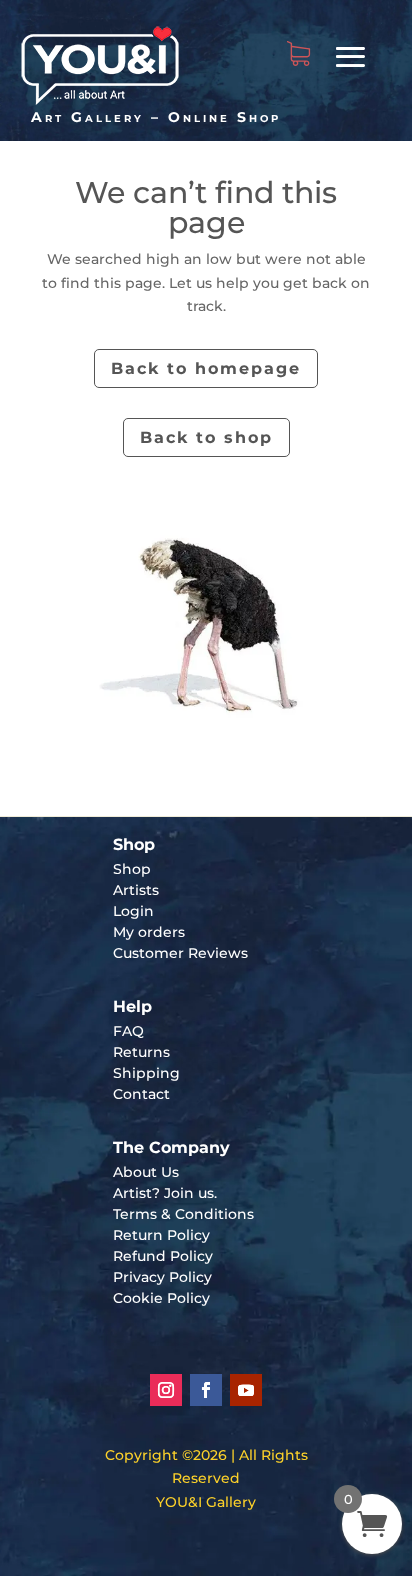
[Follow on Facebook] (206, 1390)
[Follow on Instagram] (166, 1390)
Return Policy (161, 1235)
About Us (146, 1172)
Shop (132, 869)
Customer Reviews (180, 953)
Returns (141, 1052)
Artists (136, 890)
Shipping (146, 1073)
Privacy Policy (162, 1277)
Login (133, 911)
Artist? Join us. (165, 1193)
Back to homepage (206, 368)
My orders (149, 932)
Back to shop (206, 437)
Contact (141, 1094)
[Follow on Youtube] (246, 1390)
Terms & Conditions (183, 1214)
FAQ (128, 1031)
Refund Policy (163, 1256)
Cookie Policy (161, 1298)
